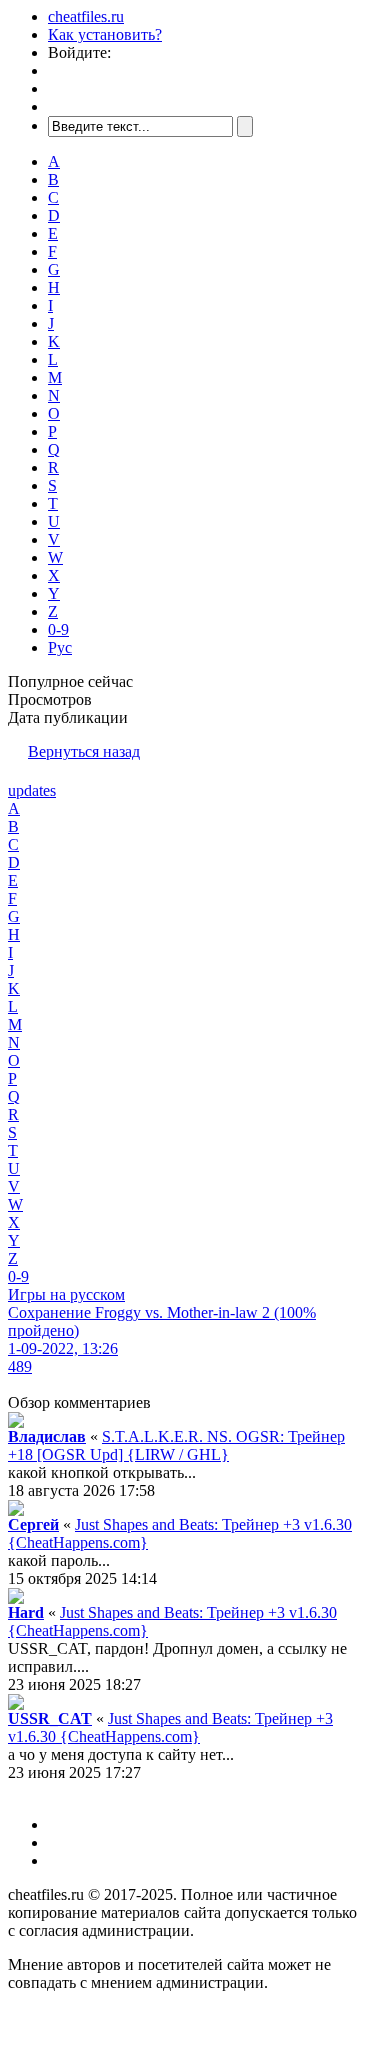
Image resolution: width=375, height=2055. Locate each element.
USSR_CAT (50, 1718)
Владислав (47, 1436)
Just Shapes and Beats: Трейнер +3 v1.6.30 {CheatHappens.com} (170, 1727)
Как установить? (105, 34)
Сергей (33, 1524)
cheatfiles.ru (86, 16)
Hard (26, 1612)
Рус (60, 647)
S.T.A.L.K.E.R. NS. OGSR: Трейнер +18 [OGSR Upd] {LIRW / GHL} (176, 1445)
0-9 (58, 629)
